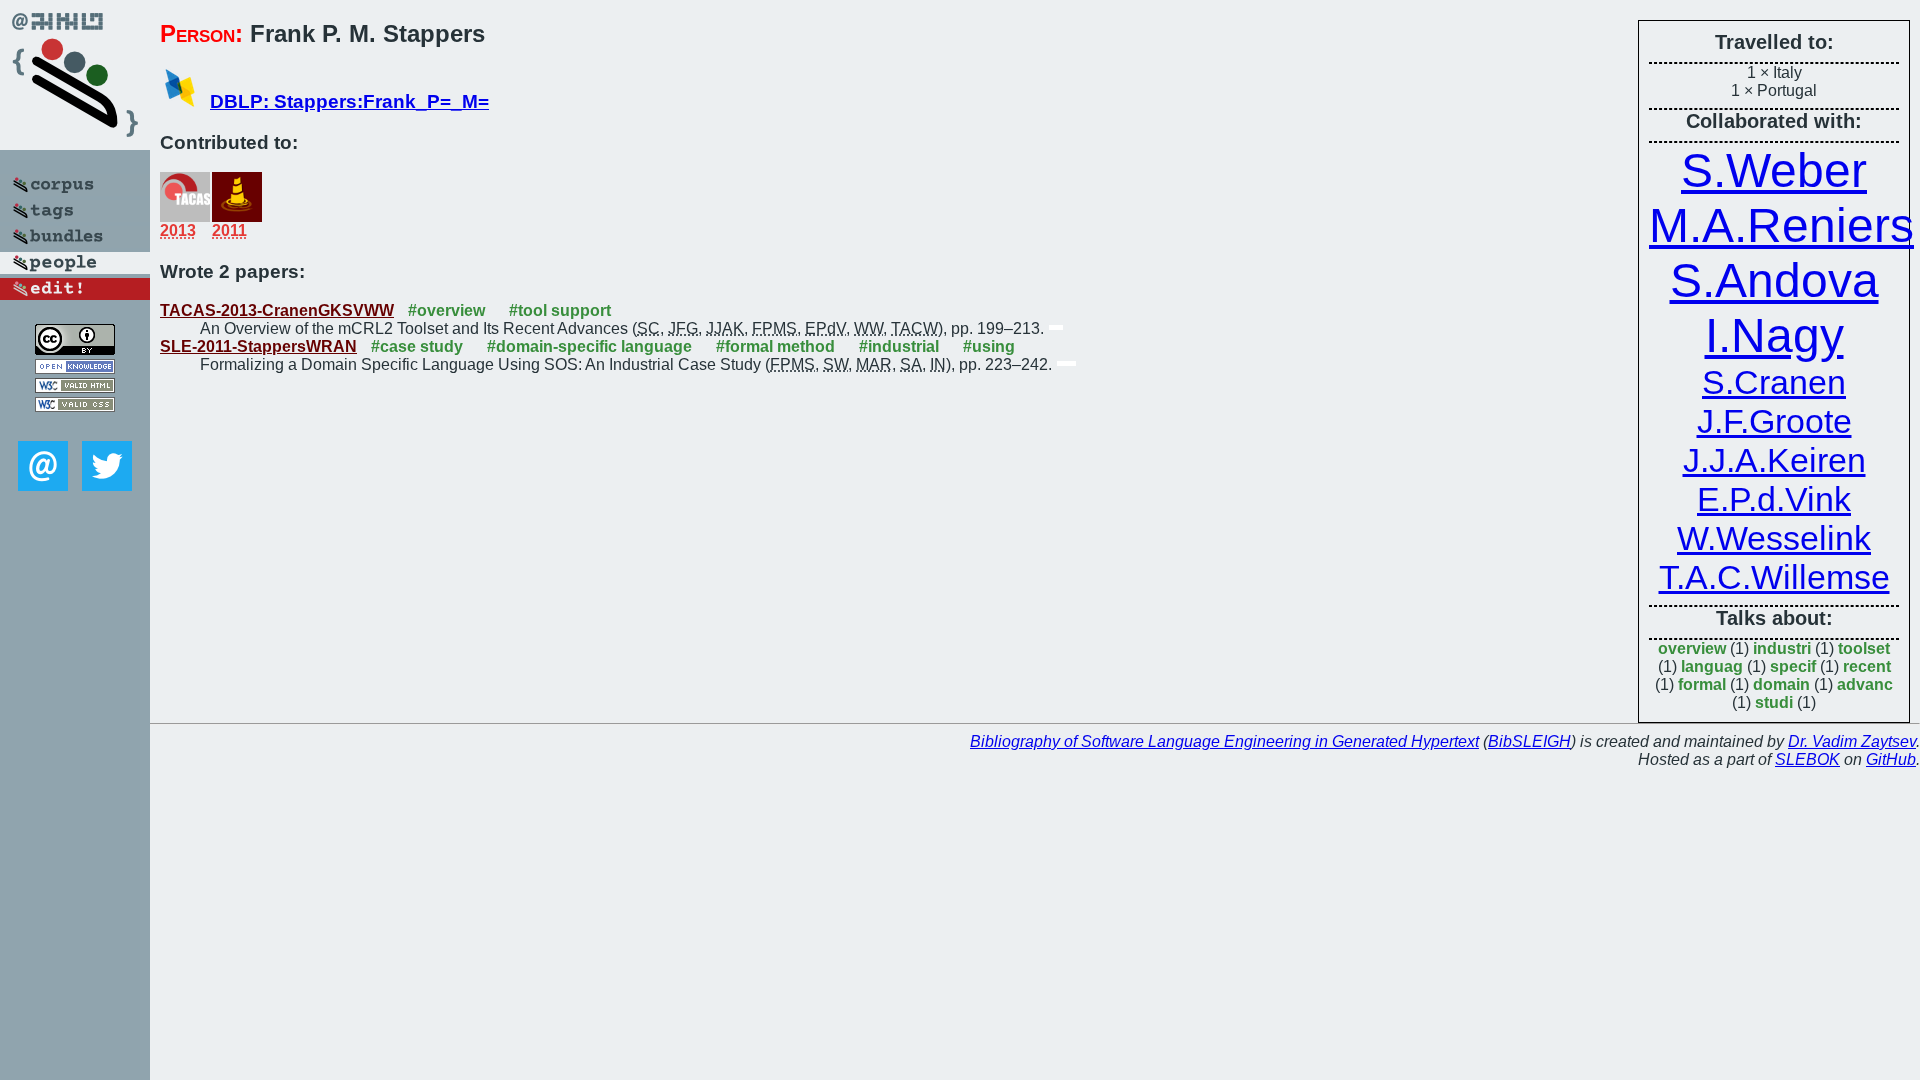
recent (1867, 666)
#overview (446, 310)
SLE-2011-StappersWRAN (258, 346)
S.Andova (1774, 280)
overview (1692, 648)
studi (1774, 702)
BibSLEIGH (1529, 741)
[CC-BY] (75, 349)
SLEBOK (1807, 759)
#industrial (899, 346)
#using (989, 346)
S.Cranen (1774, 382)
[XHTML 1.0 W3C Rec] (75, 387)
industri (1782, 648)
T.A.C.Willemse (1774, 577)
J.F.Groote (1774, 421)
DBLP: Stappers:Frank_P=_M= (349, 101)
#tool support (560, 310)
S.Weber (1774, 170)
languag (1712, 666)
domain (1781, 684)
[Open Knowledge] (75, 368)
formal (1702, 684)
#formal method (775, 346)
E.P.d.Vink (1774, 499)
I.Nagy (1774, 335)
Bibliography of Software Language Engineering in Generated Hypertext (1224, 741)
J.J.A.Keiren (1774, 460)
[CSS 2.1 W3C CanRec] (75, 426)
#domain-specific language (589, 346)
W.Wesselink (1774, 538)
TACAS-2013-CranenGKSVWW (277, 310)
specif (1793, 666)
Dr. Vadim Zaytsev (1852, 741)
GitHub (1891, 759)
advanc (1865, 684)
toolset (1864, 648)
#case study (417, 346)
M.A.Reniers (1781, 225)
